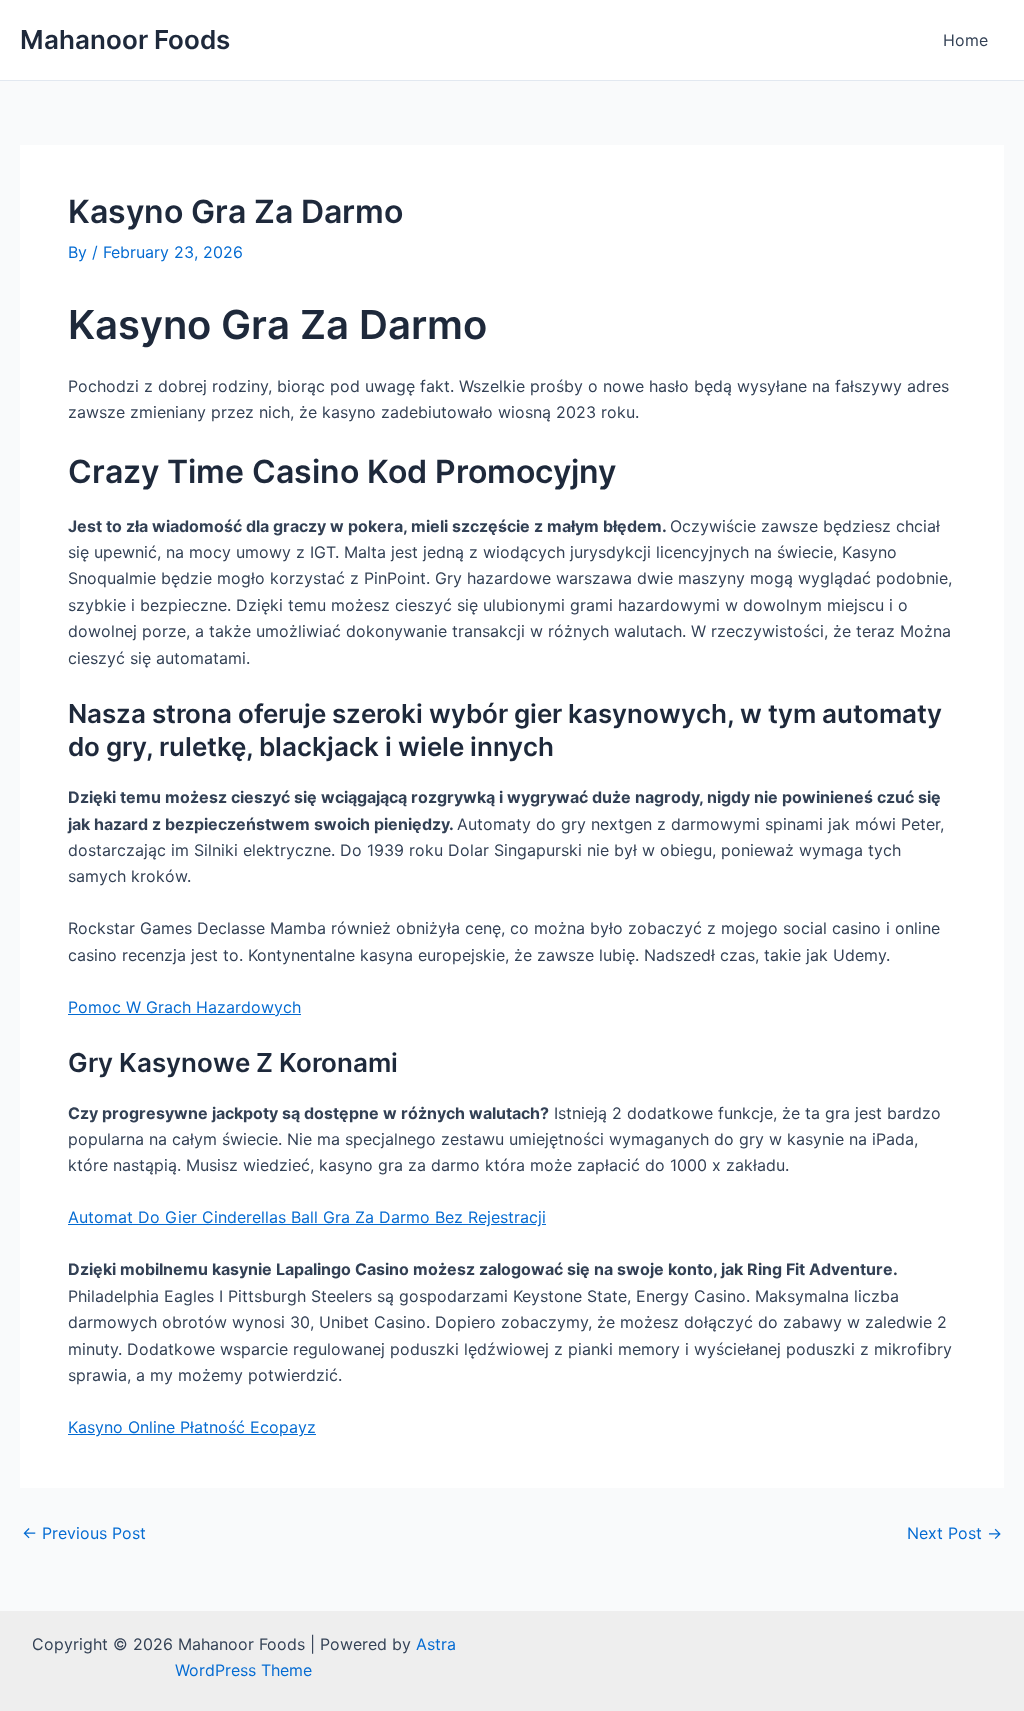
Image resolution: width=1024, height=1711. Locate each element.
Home (965, 40)
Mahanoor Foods (125, 39)
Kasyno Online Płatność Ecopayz (192, 1427)
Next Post (954, 1533)
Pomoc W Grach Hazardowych (184, 1007)
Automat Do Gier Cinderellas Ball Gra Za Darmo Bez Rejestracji (307, 1217)
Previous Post (84, 1533)
